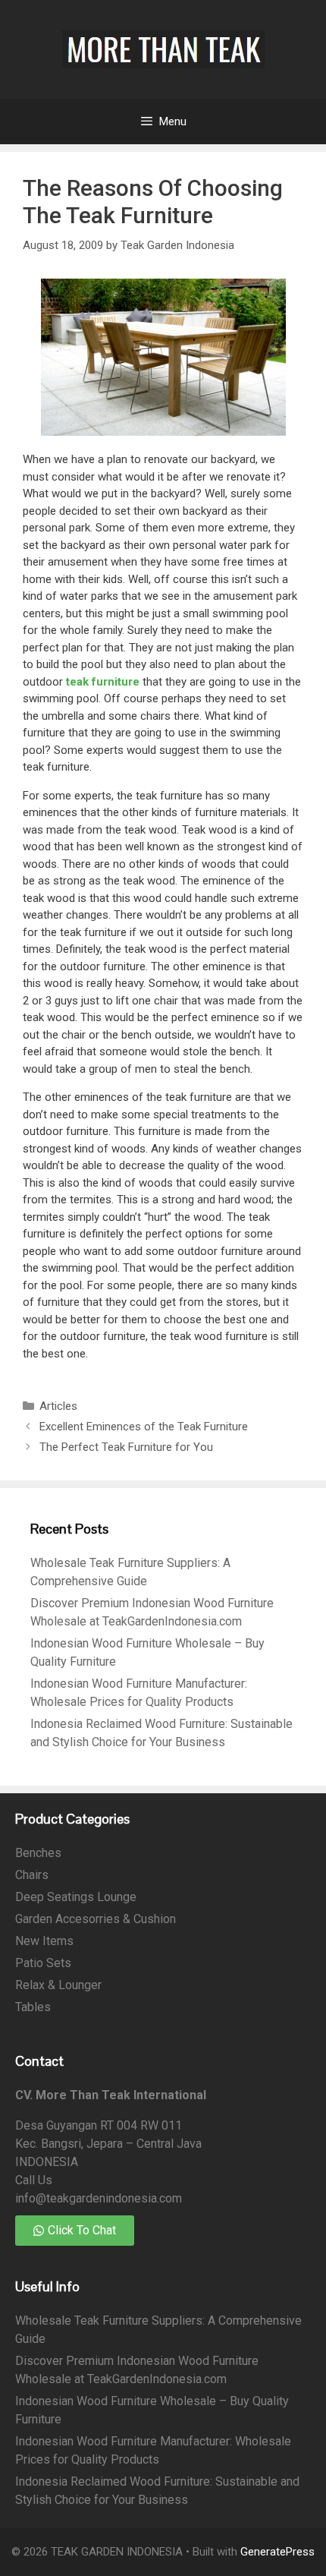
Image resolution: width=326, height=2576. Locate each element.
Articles (58, 1406)
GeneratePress (277, 2552)
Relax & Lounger (58, 1985)
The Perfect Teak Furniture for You (126, 1447)
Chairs (32, 1875)
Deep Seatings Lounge (76, 1897)
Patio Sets (43, 1963)
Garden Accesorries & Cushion (96, 1919)
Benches (38, 1853)
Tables (33, 2007)
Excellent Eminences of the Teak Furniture (144, 1427)
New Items (44, 1941)
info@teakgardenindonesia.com (99, 2198)
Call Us (34, 2180)
